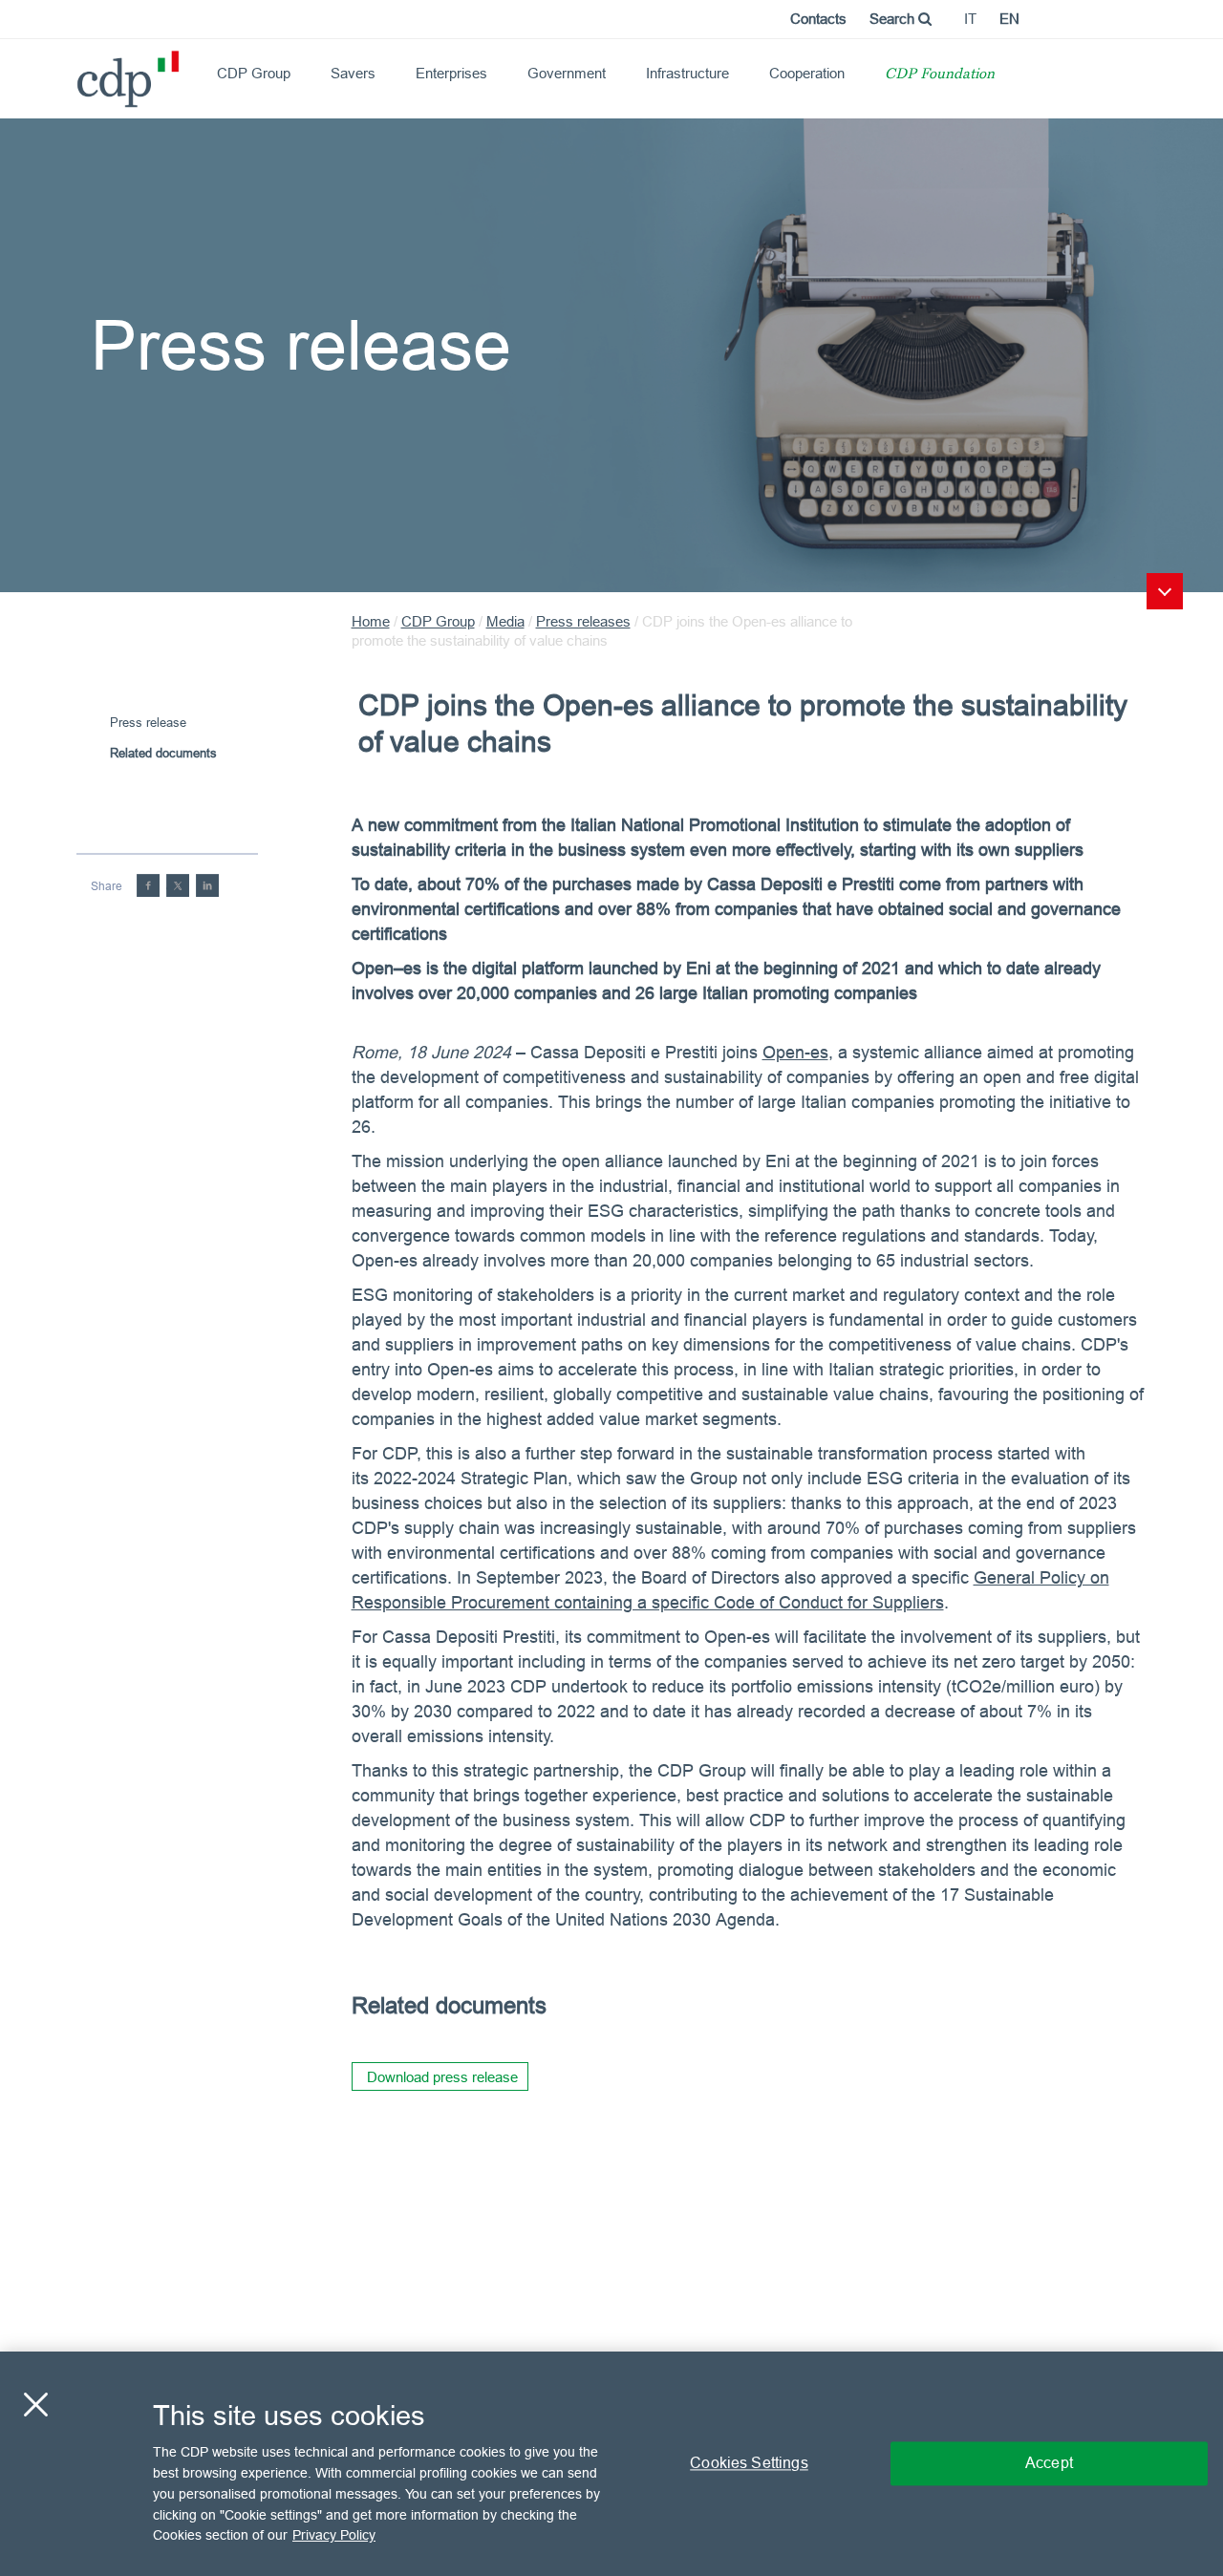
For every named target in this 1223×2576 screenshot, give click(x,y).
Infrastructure (687, 73)
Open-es (795, 1052)
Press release (148, 722)
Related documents (163, 753)
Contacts (818, 19)
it (970, 19)
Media (505, 621)
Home (371, 621)
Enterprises (451, 73)
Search (894, 19)
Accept (1049, 2463)
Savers (353, 73)
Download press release (442, 2077)
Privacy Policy (334, 2534)
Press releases (583, 621)
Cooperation (807, 73)
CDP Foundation (940, 75)
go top (1165, 591)
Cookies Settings (749, 2463)
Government (567, 73)
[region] (611, 2464)
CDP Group (254, 73)
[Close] (35, 2405)
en (1009, 19)
